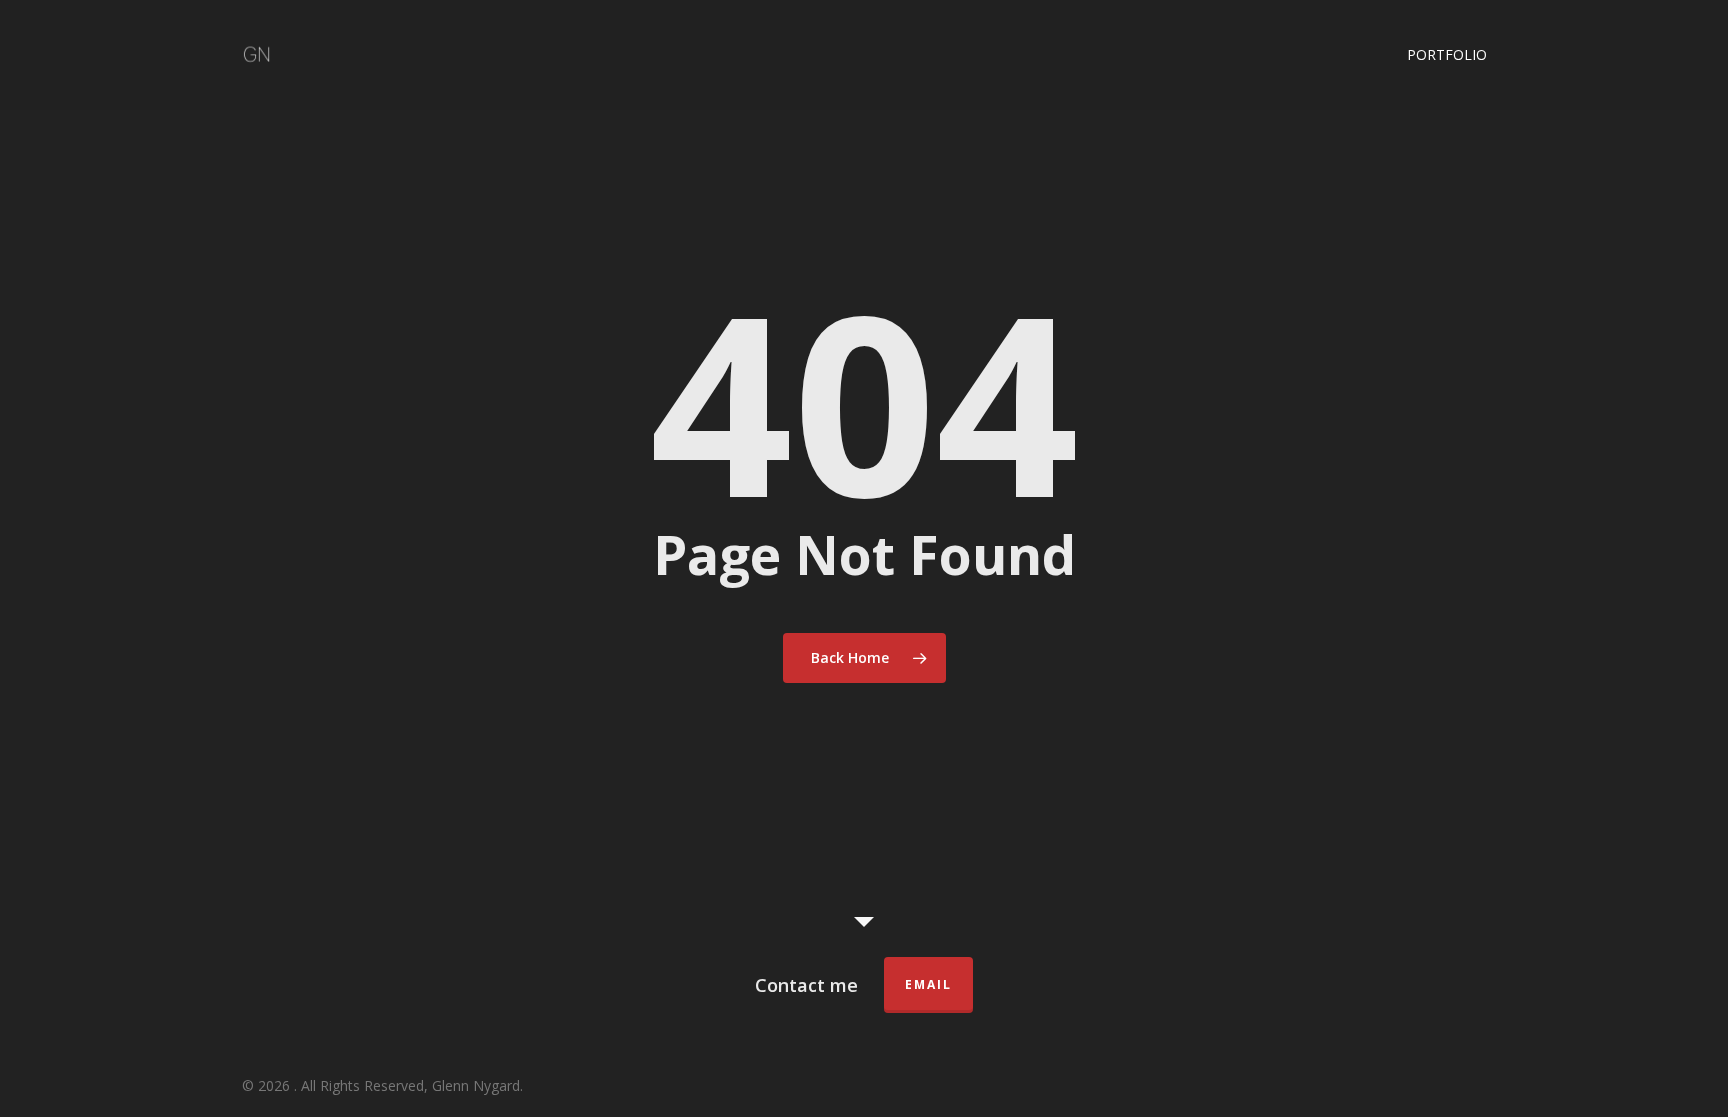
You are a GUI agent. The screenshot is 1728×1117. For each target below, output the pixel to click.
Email (928, 984)
